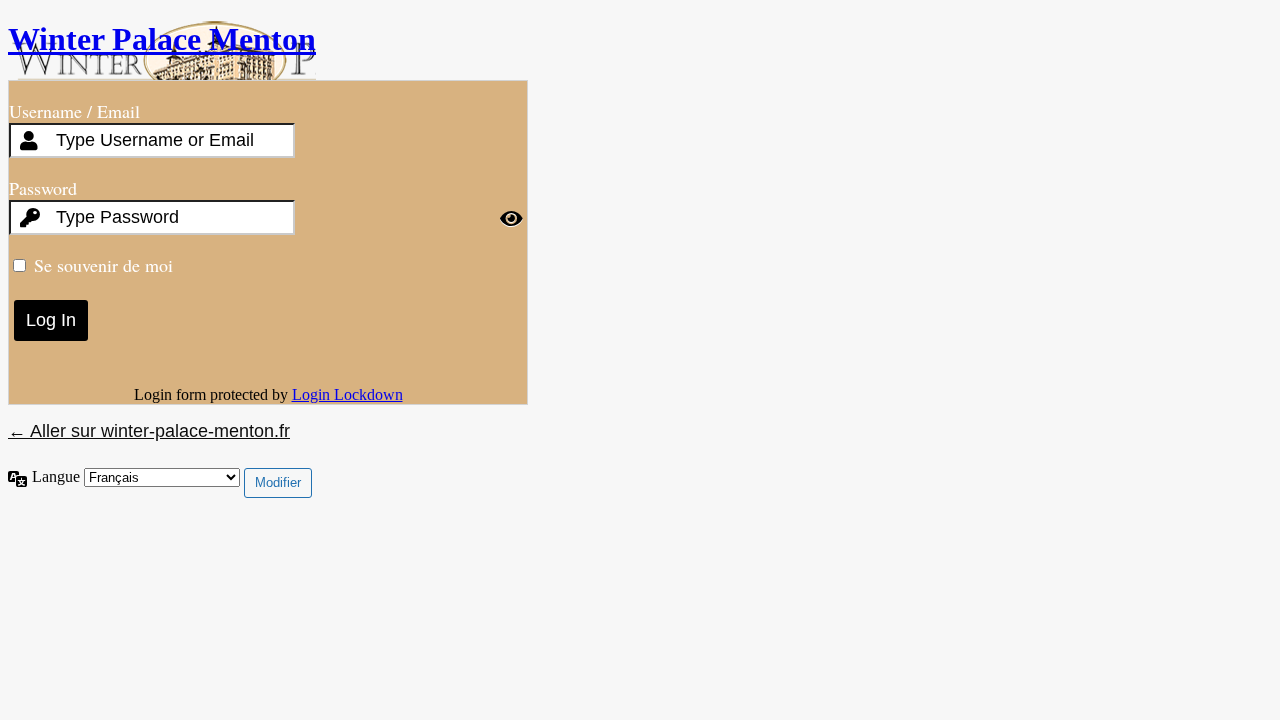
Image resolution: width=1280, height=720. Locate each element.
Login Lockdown (347, 394)
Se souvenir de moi (103, 265)
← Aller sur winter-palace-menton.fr (149, 431)
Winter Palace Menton (162, 39)
